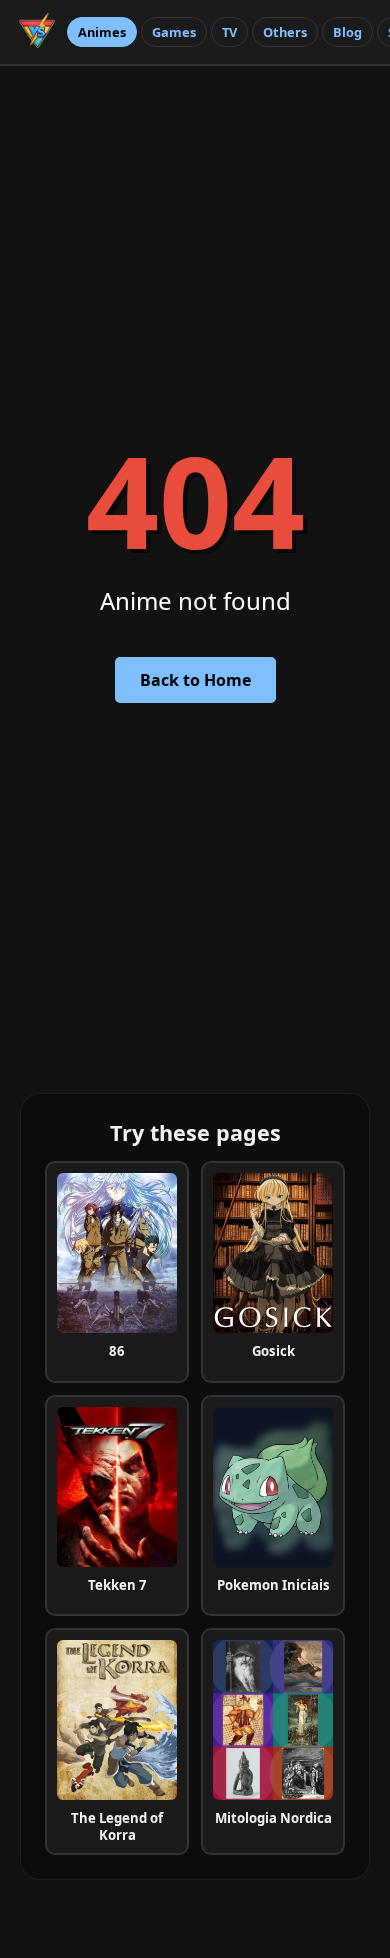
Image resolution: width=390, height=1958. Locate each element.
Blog (347, 32)
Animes (102, 32)
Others (285, 32)
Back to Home (195, 680)
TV (229, 32)
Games (174, 32)
